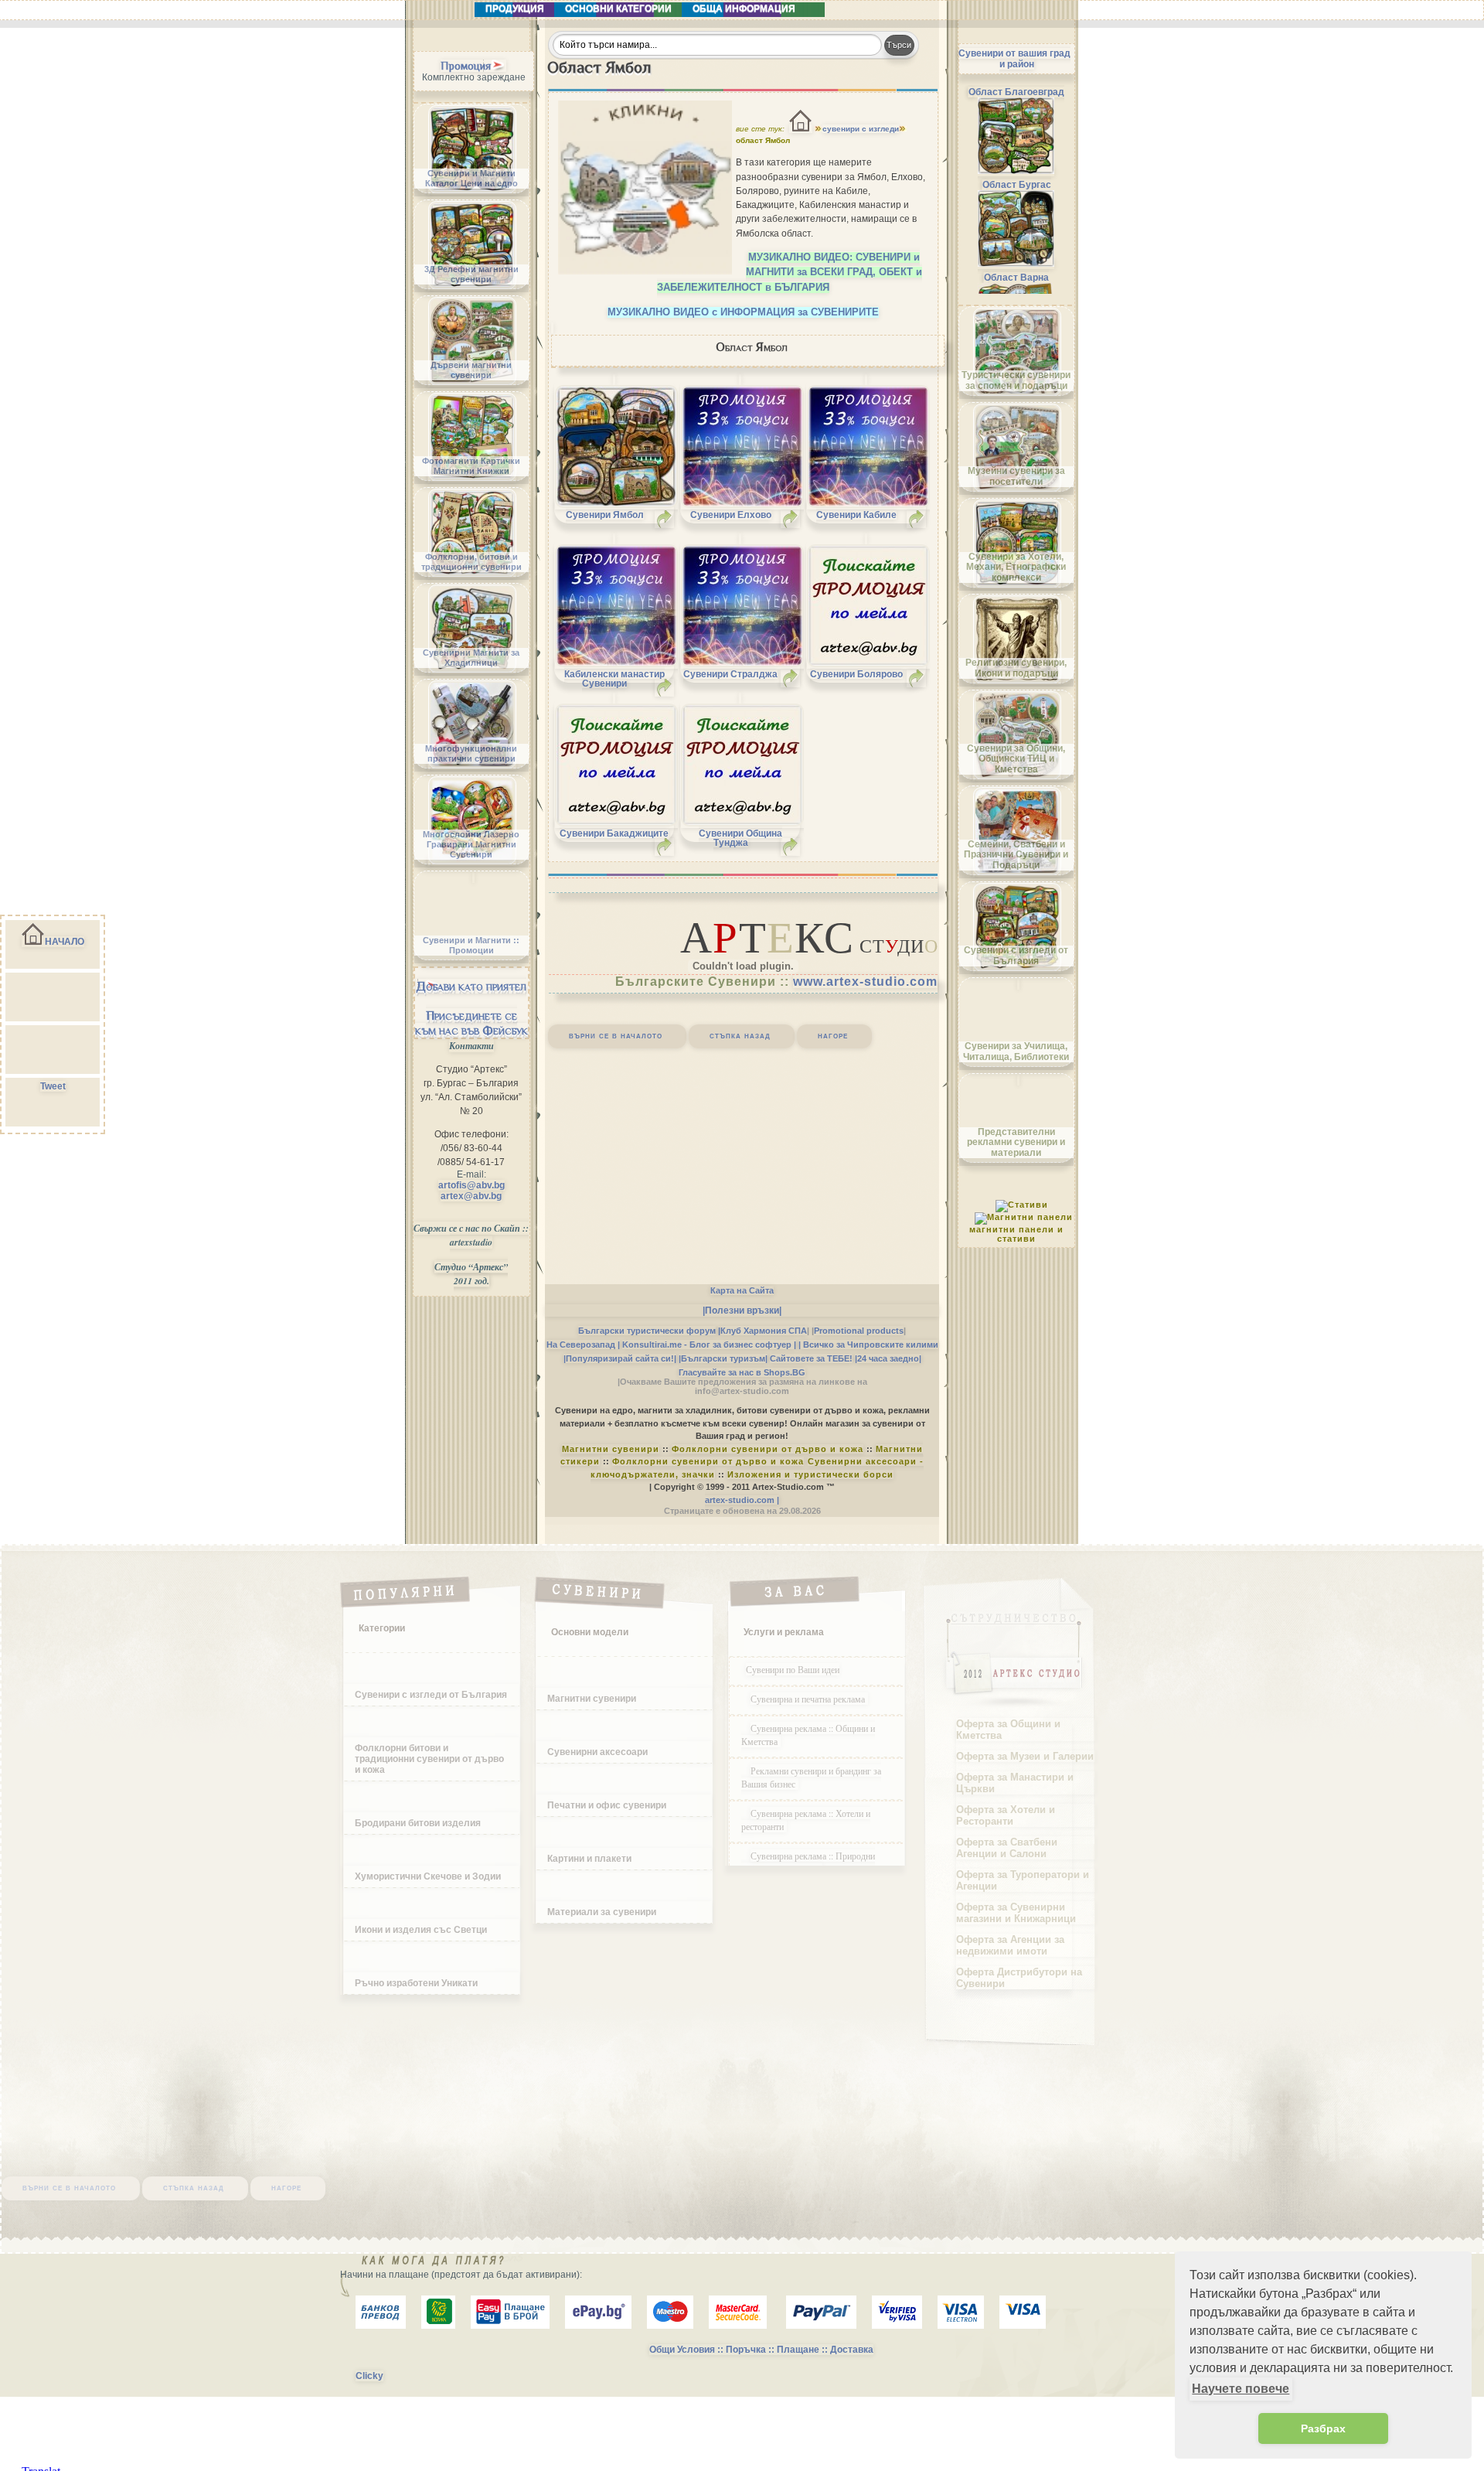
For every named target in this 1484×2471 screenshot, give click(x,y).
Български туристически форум (647, 1331)
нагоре (833, 1035)
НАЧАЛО (65, 942)
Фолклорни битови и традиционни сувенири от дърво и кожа (429, 1759)
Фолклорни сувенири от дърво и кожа (768, 1449)
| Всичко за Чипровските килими (868, 1345)
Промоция (466, 66)
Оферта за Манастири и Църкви (1015, 1783)
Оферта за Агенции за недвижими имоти (1010, 1945)
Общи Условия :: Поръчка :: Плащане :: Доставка (761, 2350)
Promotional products (859, 1331)
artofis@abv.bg (471, 1185)
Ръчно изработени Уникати (416, 1983)
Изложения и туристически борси (810, 1474)
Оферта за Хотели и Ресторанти (1006, 1815)
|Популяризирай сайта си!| (620, 1358)
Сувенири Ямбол (605, 515)
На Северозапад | (583, 1345)
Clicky (369, 2376)
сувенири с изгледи (861, 129)
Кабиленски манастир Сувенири (614, 679)
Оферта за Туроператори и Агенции (1023, 1880)
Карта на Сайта (742, 1290)
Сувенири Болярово (856, 674)
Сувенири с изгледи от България (431, 1695)
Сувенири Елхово (731, 515)
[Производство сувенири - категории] (801, 129)
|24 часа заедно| (888, 1358)
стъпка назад (740, 1035)
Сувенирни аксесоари (597, 1752)
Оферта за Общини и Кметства (1008, 1730)
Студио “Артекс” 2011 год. (471, 1274)
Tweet (53, 1086)
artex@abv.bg (471, 1196)
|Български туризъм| (723, 1358)
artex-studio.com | (742, 1500)
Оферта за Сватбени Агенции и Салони (1007, 1848)
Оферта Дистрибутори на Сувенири (1019, 1978)
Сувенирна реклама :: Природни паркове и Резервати (808, 1862)
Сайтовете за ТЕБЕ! (811, 1358)
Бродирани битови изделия (418, 1823)
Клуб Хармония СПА (764, 1331)
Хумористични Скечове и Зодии (428, 1876)
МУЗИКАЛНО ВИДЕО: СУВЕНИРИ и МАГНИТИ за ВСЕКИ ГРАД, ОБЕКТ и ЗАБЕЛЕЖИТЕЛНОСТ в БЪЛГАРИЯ (790, 272)
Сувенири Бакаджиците (614, 833)
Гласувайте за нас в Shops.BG (742, 1372)
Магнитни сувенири (611, 1449)
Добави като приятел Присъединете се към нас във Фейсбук (471, 1008)
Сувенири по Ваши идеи (793, 1669)
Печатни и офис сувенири (607, 1805)
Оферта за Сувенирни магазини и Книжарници (1016, 1913)
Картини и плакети (589, 1859)
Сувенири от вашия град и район (1014, 59)
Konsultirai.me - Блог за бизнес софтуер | (709, 1345)
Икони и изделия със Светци (421, 1930)
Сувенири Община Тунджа (740, 838)
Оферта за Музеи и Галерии (1025, 1756)
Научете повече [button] (1241, 2389)
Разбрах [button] (1323, 2428)
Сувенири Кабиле (856, 515)
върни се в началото (616, 1035)
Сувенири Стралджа (730, 674)
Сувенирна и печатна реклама (809, 1699)
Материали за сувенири (602, 1912)
